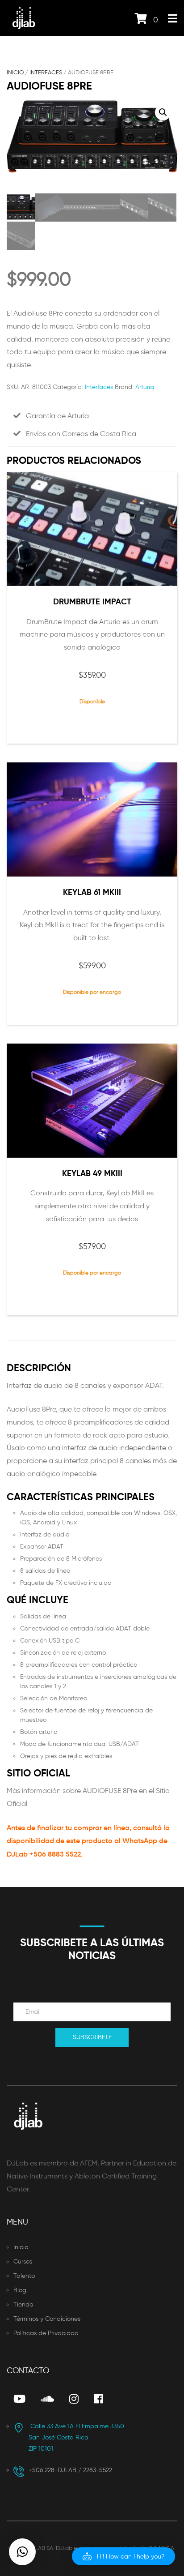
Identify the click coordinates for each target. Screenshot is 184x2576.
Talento (24, 2276)
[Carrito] (141, 20)
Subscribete (92, 2037)
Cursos (23, 2261)
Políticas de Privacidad (46, 2333)
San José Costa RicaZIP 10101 (76, 2438)
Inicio (15, 72)
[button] (163, 112)
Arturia (145, 387)
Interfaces (46, 72)
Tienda (23, 2304)
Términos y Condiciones (47, 2319)
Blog (20, 2290)
